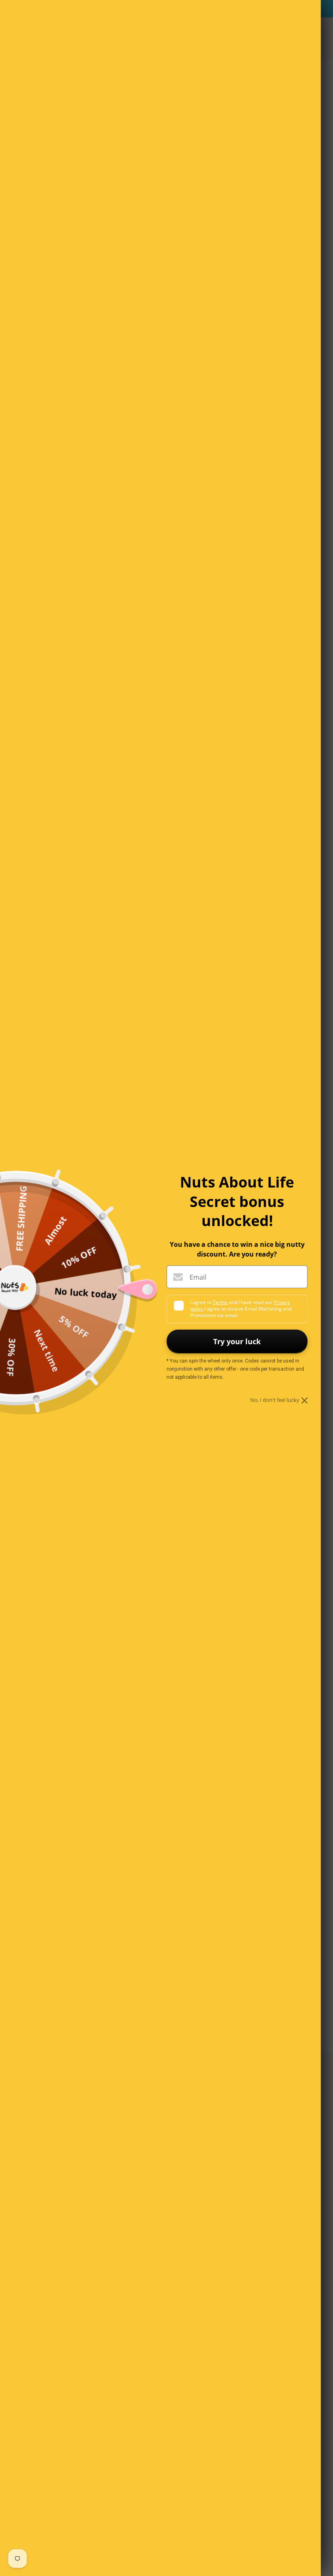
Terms (220, 1302)
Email (198, 1277)
